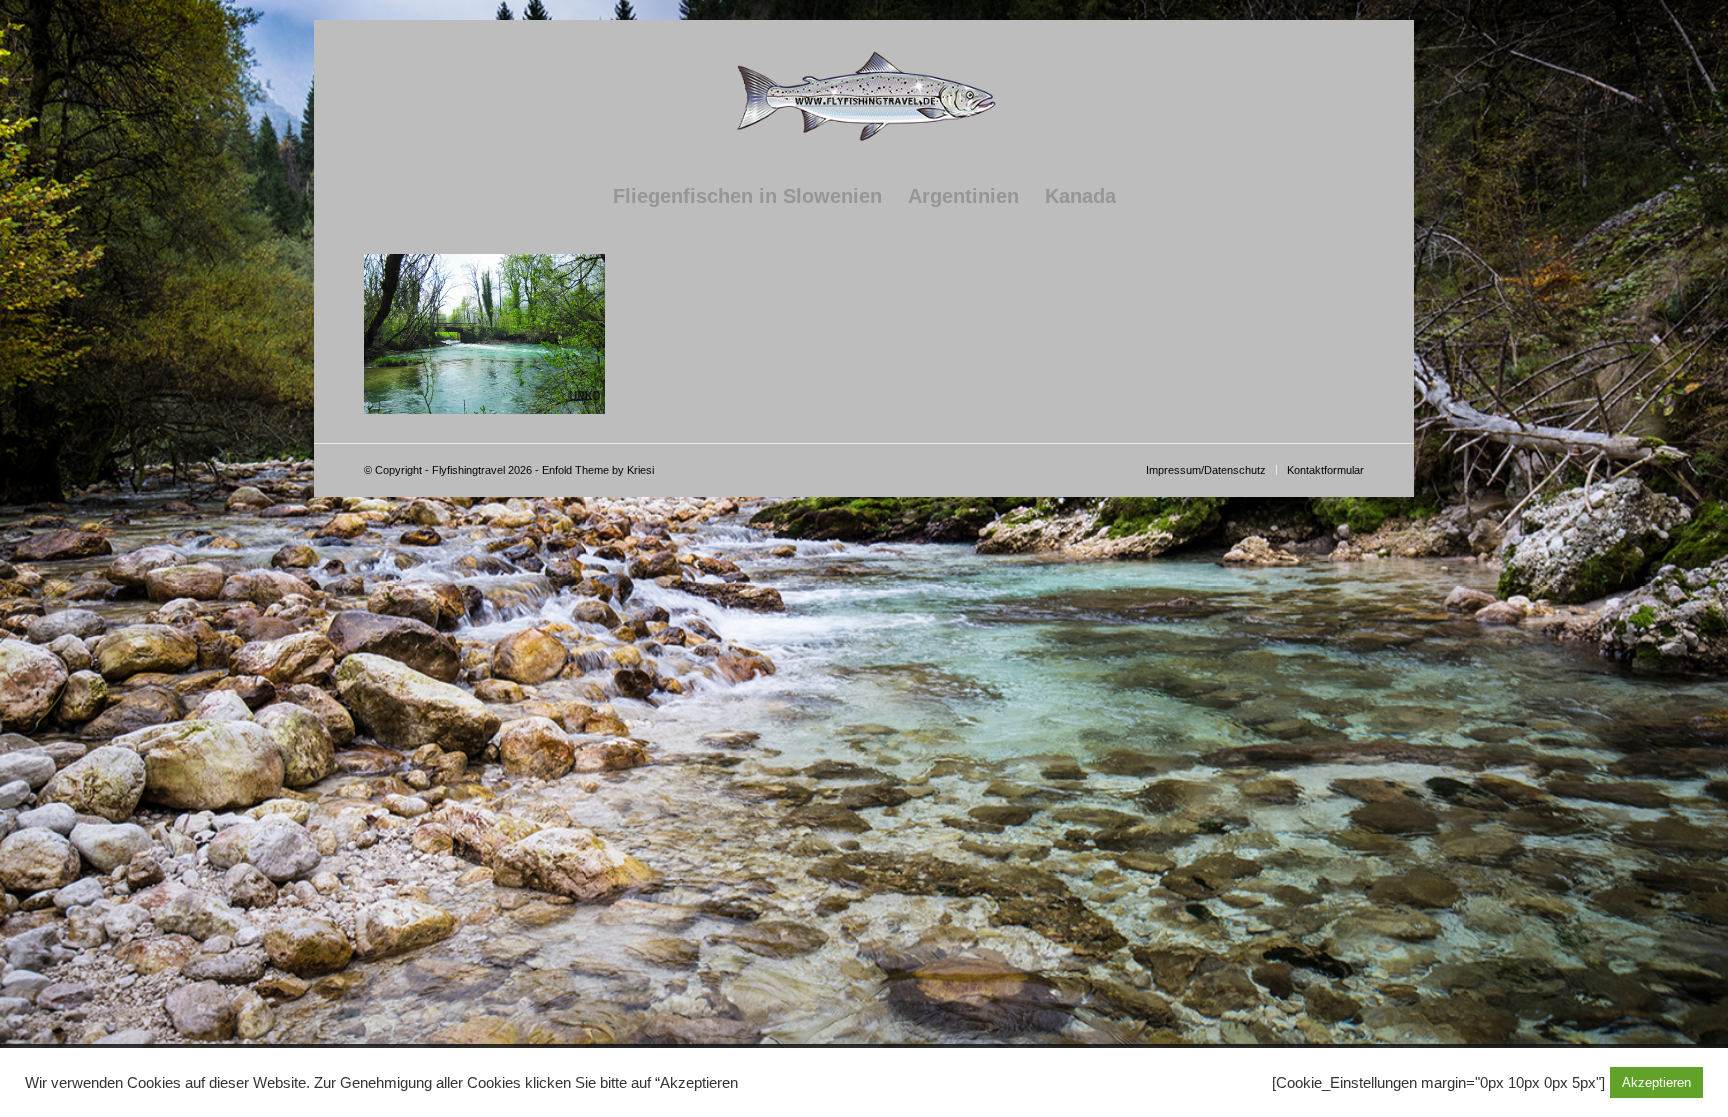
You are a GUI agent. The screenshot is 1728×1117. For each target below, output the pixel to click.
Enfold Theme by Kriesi (598, 470)
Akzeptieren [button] (1656, 1082)
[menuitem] (747, 196)
